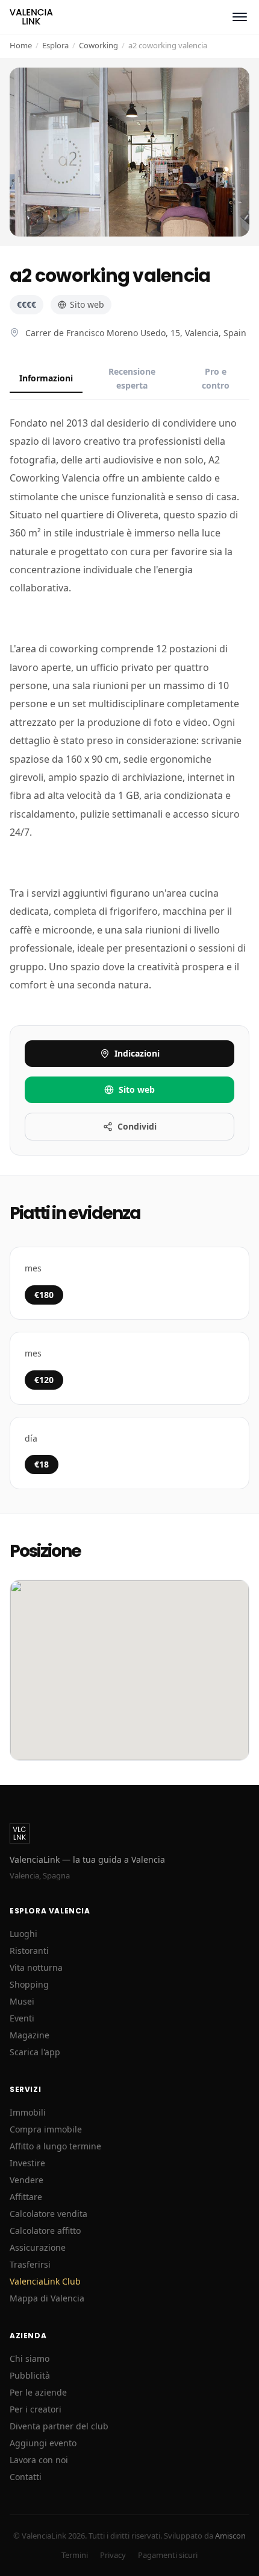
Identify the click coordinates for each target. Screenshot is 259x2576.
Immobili (28, 2112)
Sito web (87, 304)
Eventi (22, 2018)
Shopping (29, 1984)
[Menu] (240, 17)
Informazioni (46, 378)
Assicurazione (38, 2247)
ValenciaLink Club (45, 2281)
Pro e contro (216, 378)
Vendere (27, 2180)
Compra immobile (46, 2129)
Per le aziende (38, 2392)
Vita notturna (36, 1967)
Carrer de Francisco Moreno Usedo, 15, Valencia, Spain (136, 333)
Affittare (26, 2197)
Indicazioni (137, 1053)
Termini (75, 2555)
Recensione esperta (132, 378)
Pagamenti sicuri (168, 2555)
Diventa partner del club (59, 2426)
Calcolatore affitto (45, 2231)
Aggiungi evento (43, 2443)
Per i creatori (36, 2409)
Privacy (113, 2555)
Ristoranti (29, 1951)
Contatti (26, 2477)
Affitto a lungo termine (55, 2146)
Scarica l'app (35, 2052)
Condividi (137, 1126)
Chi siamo (30, 2358)
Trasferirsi (30, 2264)
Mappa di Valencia (47, 2298)
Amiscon (230, 2536)
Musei (22, 2001)
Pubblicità (30, 2375)
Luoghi (23, 1934)
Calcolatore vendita (48, 2214)
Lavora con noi (39, 2460)
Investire (27, 2163)
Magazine (30, 2035)
